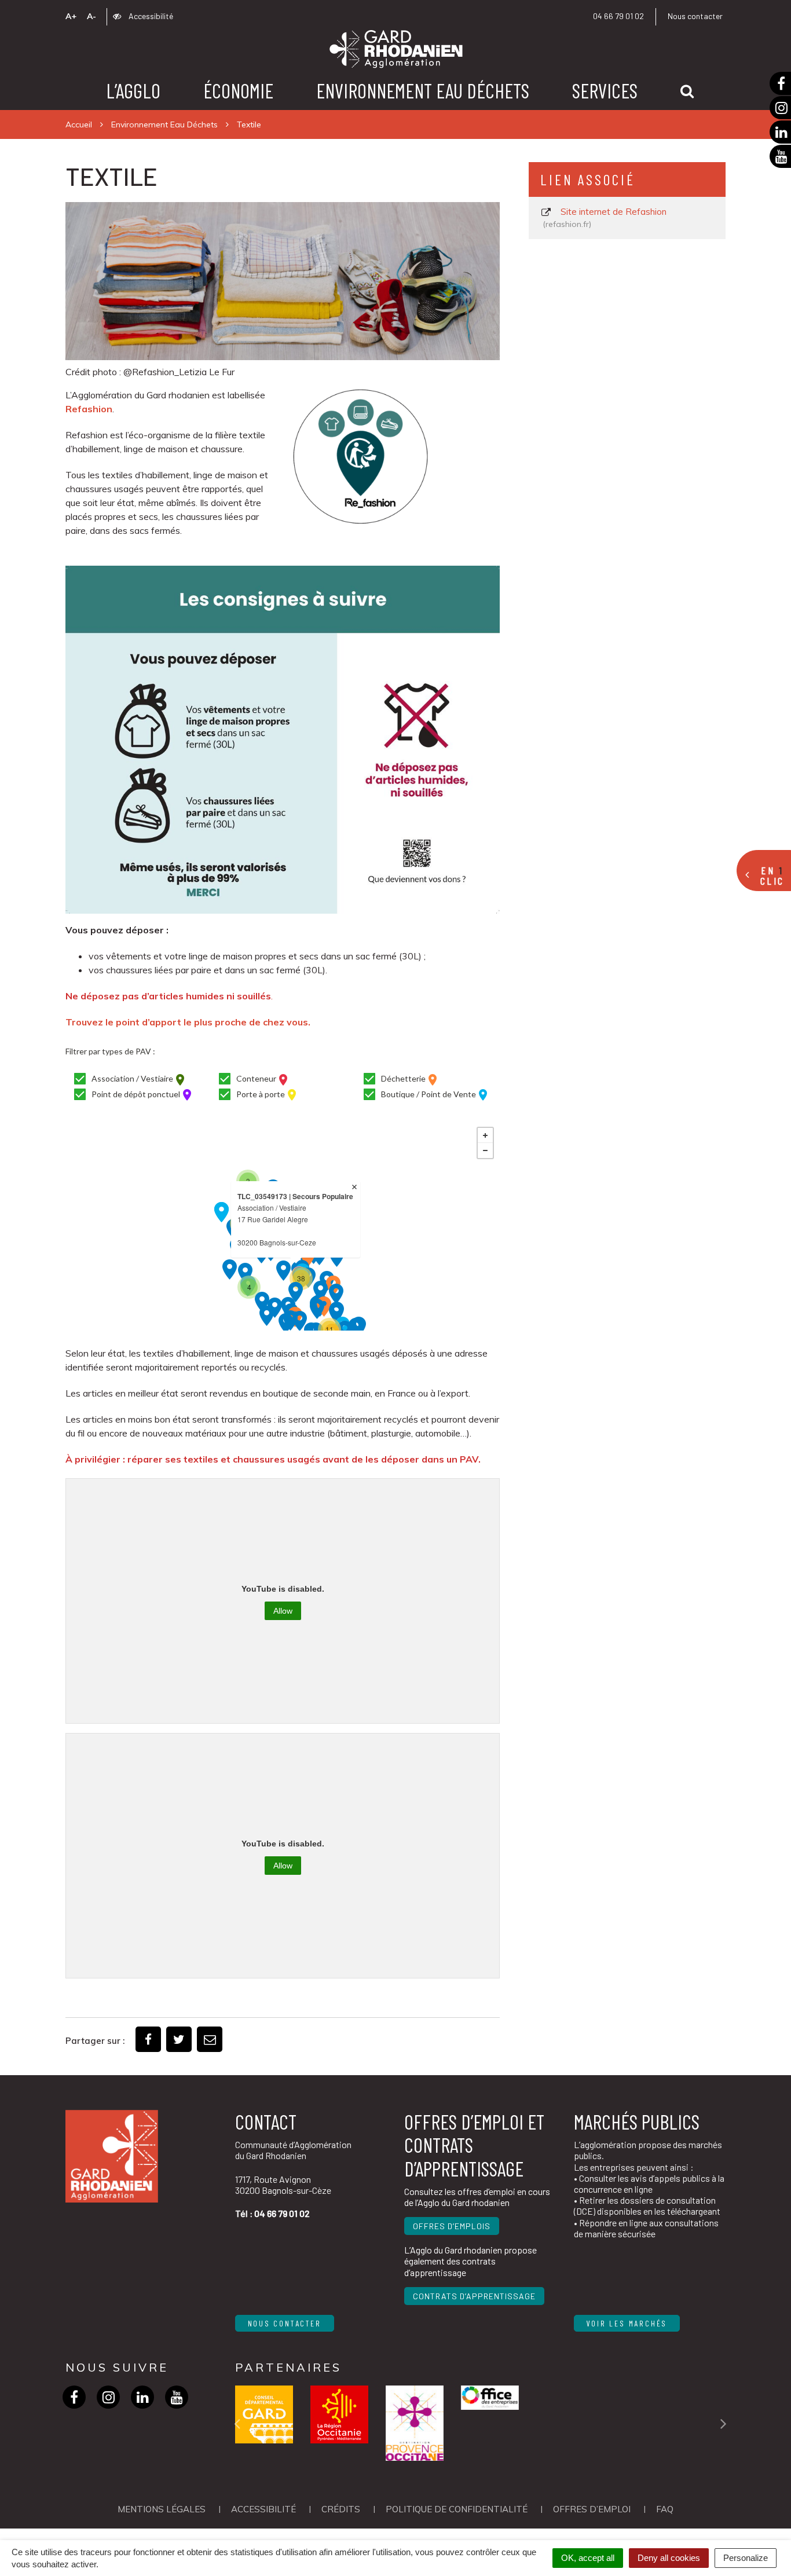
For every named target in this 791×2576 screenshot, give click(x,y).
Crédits (341, 2509)
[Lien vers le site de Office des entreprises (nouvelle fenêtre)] (490, 2398)
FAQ (665, 2509)
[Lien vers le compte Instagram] (109, 2397)
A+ (71, 16)
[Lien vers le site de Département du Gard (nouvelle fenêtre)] (264, 2414)
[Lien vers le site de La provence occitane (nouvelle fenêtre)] (415, 2423)
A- (91, 16)
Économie (238, 90)
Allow (283, 1611)
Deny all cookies (669, 2558)
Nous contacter (695, 16)
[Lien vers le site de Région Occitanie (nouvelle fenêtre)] (339, 2414)
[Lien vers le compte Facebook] (74, 2397)
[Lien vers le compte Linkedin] (143, 2397)
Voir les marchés (627, 2323)
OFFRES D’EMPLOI (592, 2509)
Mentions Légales (162, 2509)
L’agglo (133, 90)
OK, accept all (588, 2558)
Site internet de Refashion (606, 218)
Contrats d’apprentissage (474, 2296)
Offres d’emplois (452, 2226)
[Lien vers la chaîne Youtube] (177, 2397)
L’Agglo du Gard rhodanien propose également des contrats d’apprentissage (470, 2261)
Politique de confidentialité (457, 2509)
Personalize (746, 2558)
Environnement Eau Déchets (423, 90)
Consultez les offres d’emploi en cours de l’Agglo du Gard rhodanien (477, 2197)
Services (605, 90)
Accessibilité (150, 16)
